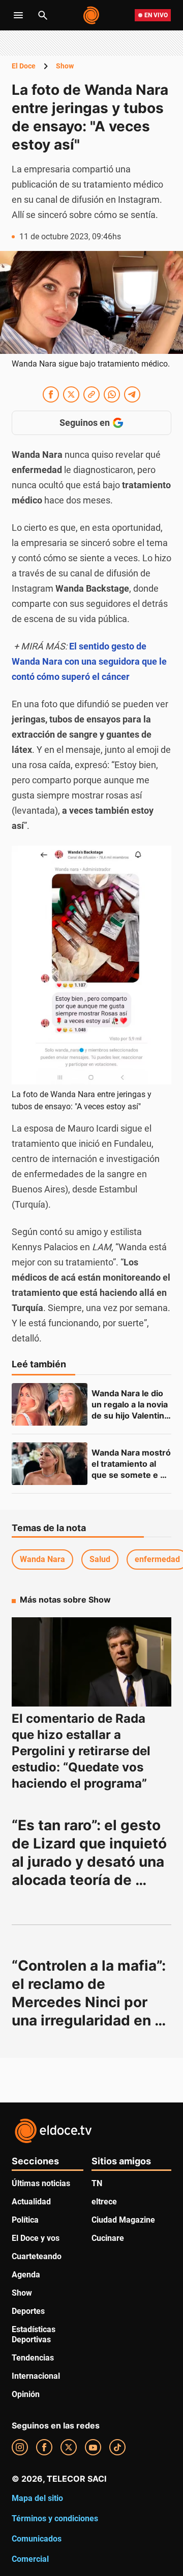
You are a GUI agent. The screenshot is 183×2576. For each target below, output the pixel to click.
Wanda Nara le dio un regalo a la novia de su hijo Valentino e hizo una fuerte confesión (131, 1416)
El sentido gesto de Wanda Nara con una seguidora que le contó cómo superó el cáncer (89, 661)
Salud (100, 1559)
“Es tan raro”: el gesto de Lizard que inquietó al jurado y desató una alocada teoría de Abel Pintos (91, 1862)
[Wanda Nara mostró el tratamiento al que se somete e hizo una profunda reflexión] (50, 1464)
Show (65, 66)
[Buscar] (43, 15)
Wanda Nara (42, 1559)
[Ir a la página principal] (92, 15)
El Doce (24, 66)
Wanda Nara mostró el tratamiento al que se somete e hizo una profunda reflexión (132, 1475)
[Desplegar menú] (18, 15)
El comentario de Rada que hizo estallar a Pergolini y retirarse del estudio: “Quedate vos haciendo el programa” (81, 1751)
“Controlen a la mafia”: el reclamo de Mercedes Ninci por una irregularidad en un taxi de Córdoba (90, 2002)
